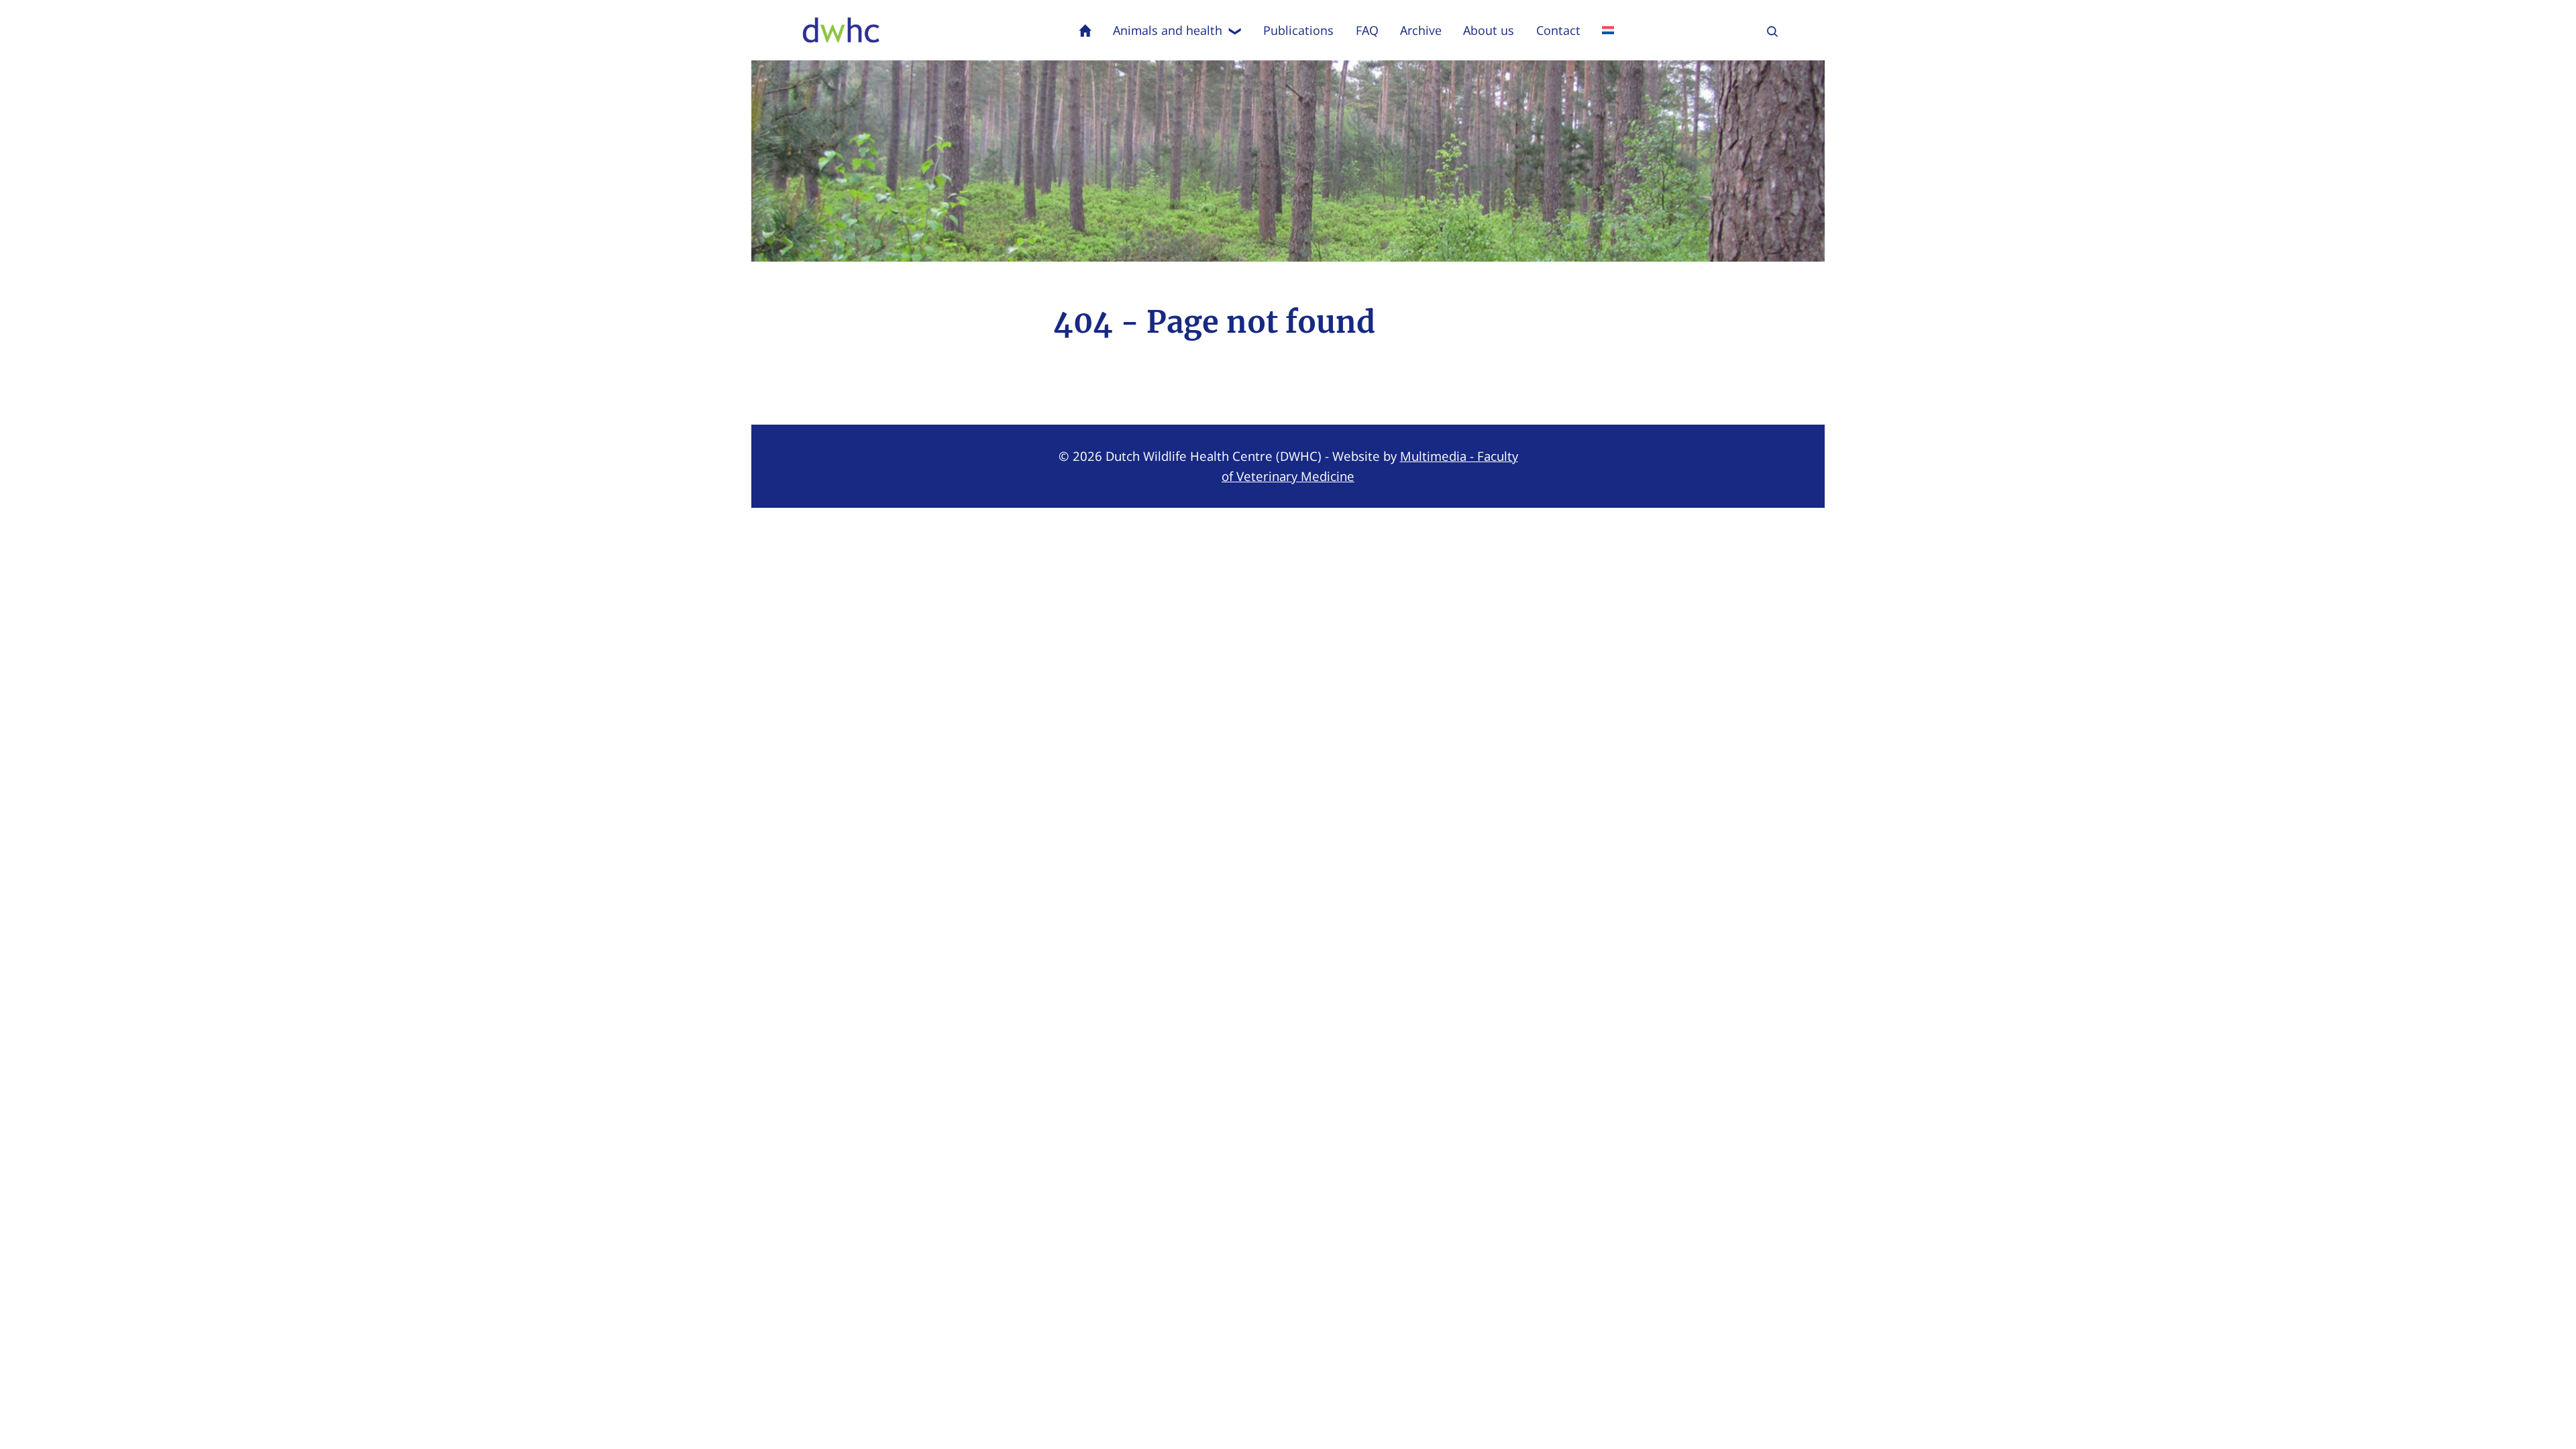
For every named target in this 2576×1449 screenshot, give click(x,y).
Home (1085, 30)
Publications (1298, 30)
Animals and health (1168, 30)
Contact (1558, 30)
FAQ (1367, 30)
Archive (1421, 30)
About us (1489, 30)
